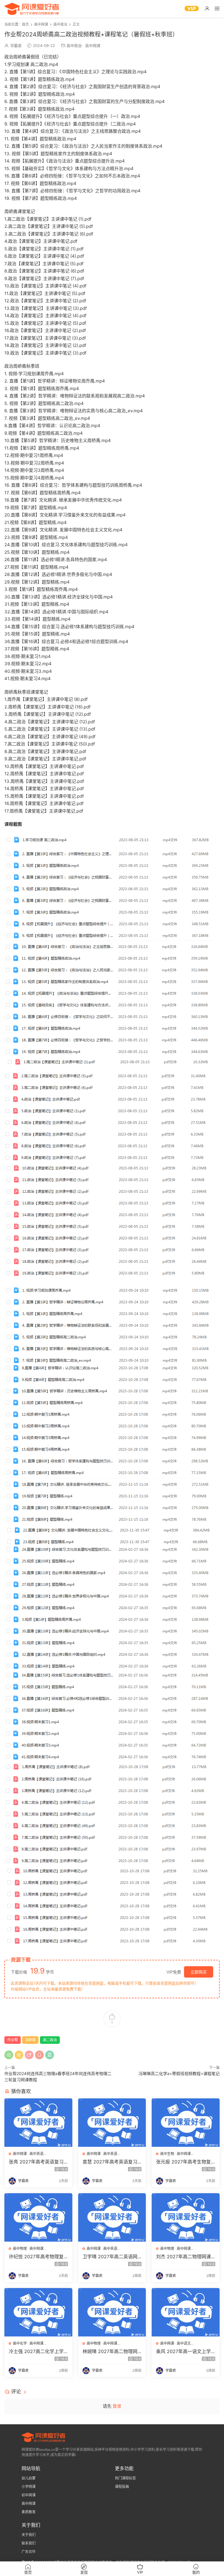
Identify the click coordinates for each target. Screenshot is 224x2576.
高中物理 (20, 2248)
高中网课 (93, 46)
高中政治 (74, 46)
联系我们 (29, 2543)
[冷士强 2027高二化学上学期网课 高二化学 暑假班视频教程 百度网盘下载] (38, 2312)
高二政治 (50, 2040)
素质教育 (29, 2512)
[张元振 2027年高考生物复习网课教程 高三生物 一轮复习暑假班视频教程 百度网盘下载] (186, 2123)
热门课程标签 (125, 2478)
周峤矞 (30, 2040)
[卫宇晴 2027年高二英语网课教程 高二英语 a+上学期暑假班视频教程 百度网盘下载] (112, 2217)
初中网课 (29, 2495)
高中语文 (184, 2343)
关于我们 (29, 2535)
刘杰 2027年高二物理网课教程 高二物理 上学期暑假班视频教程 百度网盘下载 (185, 2257)
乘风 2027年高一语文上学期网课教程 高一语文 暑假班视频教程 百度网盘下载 (185, 2351)
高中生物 (167, 2154)
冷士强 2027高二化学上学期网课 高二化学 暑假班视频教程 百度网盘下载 (38, 2351)
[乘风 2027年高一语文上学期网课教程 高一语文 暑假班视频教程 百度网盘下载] (186, 2312)
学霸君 (16, 46)
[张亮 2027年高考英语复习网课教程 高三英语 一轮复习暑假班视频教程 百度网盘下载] (38, 2123)
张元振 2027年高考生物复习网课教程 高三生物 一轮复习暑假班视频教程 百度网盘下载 (185, 2162)
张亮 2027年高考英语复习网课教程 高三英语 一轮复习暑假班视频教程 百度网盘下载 (38, 2162)
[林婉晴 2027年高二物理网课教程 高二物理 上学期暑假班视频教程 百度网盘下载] (112, 2312)
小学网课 (29, 2487)
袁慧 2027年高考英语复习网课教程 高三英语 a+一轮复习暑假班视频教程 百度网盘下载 (111, 2162)
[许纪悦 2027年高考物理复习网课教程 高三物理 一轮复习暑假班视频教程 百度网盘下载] (38, 2217)
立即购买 (199, 1972)
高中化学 (20, 2343)
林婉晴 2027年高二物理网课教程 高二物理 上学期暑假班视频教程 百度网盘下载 (112, 2351)
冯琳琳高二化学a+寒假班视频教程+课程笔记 (179, 2073)
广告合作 (29, 2552)
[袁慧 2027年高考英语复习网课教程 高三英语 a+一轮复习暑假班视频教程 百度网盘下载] (112, 2123)
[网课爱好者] (32, 9)
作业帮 (13, 2040)
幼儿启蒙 (29, 2478)
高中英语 (36, 2154)
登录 (117, 2406)
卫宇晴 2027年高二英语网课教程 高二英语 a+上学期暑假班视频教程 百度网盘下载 (111, 2257)
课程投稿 (122, 2487)
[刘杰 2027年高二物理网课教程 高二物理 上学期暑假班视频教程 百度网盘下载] (186, 2217)
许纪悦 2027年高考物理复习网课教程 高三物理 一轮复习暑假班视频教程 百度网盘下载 (38, 2257)
